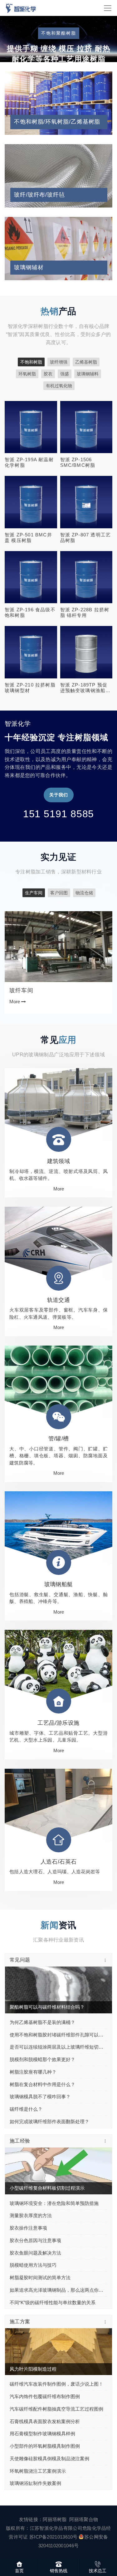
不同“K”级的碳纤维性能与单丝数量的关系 (53, 2263)
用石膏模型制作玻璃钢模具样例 (42, 2394)
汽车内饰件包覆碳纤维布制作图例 (45, 2356)
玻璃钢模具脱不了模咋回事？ (40, 2057)
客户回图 (59, 853)
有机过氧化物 (59, 346)
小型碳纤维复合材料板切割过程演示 (47, 2148)
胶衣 (48, 334)
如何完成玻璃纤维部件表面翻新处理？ (49, 2082)
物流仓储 (84, 853)
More (29, 386)
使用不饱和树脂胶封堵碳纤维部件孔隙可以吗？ (58, 1995)
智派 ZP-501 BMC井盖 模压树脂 (28, 498)
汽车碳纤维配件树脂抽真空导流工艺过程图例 (56, 2369)
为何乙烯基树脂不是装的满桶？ (42, 1982)
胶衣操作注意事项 (28, 2188)
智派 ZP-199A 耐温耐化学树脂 (29, 423)
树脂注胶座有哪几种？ (33, 2032)
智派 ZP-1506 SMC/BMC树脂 (78, 423)
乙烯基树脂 (86, 322)
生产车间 (34, 853)
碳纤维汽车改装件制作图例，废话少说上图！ (56, 2344)
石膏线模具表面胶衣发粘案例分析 (45, 2381)
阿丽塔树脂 (55, 2479)
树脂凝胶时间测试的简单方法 (40, 2238)
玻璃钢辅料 (88, 334)
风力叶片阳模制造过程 (33, 2329)
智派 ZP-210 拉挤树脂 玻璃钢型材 (30, 648)
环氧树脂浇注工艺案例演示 (38, 2431)
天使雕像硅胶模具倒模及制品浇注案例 (49, 2419)
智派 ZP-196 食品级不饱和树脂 (30, 573)
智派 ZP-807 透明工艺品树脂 (86, 498)
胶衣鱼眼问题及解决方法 (35, 2213)
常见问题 (20, 1920)
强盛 (65, 334)
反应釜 (18, 951)
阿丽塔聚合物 (84, 2479)
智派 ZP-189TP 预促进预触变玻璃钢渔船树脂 (85, 648)
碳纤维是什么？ (26, 2069)
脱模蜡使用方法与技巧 (33, 2225)
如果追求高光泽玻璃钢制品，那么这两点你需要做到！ (58, 2250)
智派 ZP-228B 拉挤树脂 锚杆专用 (85, 573)
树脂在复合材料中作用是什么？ (42, 2044)
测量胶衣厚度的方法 (31, 2176)
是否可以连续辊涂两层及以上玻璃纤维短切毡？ (58, 2007)
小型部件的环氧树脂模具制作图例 (45, 2406)
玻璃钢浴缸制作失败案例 (35, 2444)
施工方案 (20, 2282)
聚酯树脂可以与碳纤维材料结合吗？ (47, 1967)
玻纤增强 (59, 322)
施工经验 (20, 2101)
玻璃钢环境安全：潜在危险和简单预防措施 (54, 2163)
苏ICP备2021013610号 (54, 2497)
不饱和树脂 (31, 322)
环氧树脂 (27, 334)
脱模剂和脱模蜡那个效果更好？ (42, 2019)
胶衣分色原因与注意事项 (35, 2200)
